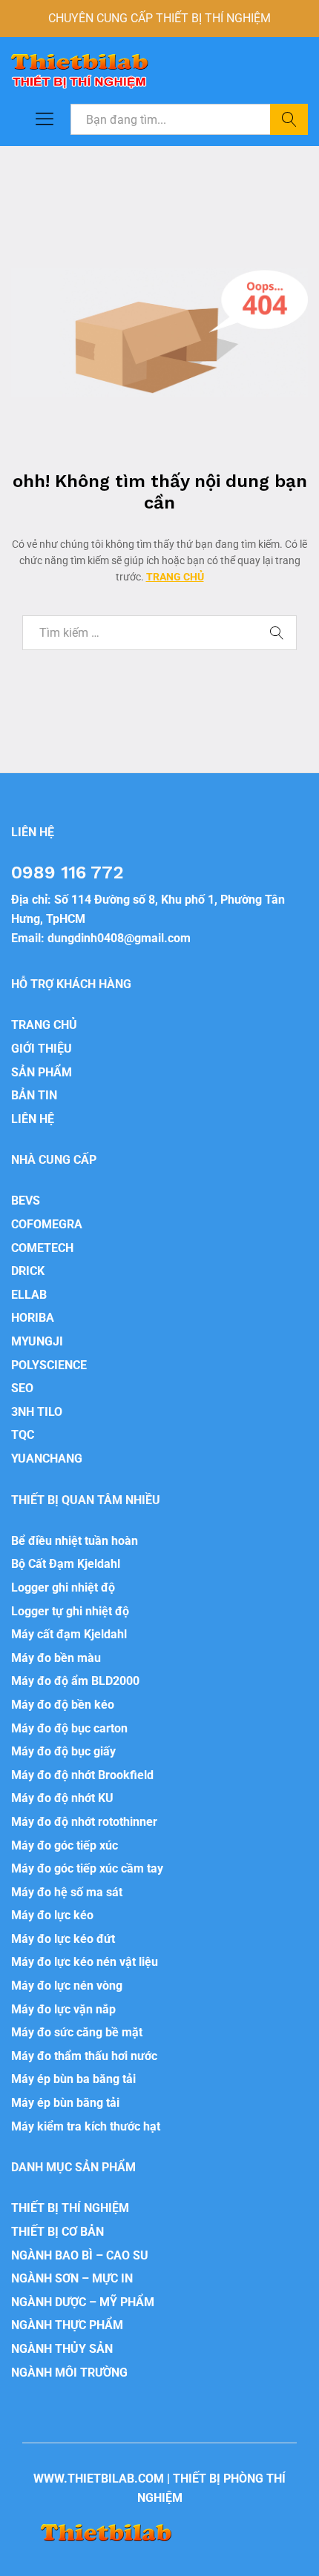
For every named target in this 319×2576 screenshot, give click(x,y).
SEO (22, 1388)
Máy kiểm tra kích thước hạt (86, 2126)
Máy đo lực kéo (52, 1915)
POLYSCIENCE (49, 1365)
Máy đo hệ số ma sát (67, 1892)
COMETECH (42, 1248)
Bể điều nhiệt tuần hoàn (75, 1541)
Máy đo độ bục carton (69, 1728)
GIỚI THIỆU (42, 1049)
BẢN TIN (34, 1095)
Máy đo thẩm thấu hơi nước (84, 2056)
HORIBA (33, 1318)
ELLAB (29, 1295)
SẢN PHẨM (42, 1072)
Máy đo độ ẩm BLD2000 (75, 1681)
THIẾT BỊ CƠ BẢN (57, 2232)
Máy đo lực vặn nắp (63, 2009)
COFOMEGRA (47, 1224)
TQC (23, 1435)
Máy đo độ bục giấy (63, 1751)
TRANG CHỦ (175, 577)
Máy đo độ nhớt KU (62, 1798)
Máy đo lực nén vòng (67, 1986)
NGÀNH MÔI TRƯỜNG (69, 2373)
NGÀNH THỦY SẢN (62, 2349)
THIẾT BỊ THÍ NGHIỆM (70, 2208)
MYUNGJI (37, 1341)
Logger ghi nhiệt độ (63, 1587)
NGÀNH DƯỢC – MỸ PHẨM (83, 2302)
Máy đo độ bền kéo (63, 1705)
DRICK (28, 1271)
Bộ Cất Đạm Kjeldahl (66, 1564)
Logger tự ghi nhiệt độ (70, 1611)
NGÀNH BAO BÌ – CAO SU (80, 2255)
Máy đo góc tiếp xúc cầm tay (87, 1868)
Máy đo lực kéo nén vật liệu (85, 1962)
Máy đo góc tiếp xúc (65, 1845)
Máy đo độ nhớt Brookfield (82, 1775)
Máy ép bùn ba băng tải (73, 2079)
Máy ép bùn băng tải (65, 2103)
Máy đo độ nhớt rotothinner (84, 1822)
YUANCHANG (47, 1458)
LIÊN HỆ (33, 1119)
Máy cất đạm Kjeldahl (69, 1634)
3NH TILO (37, 1412)
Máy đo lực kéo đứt (63, 1939)
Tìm (289, 119)
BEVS (26, 1201)
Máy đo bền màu (56, 1658)
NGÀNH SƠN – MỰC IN (72, 2278)
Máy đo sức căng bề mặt (77, 2032)
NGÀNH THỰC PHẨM (67, 2325)
